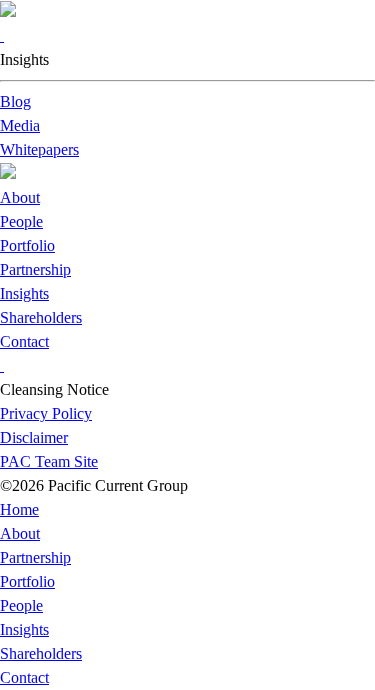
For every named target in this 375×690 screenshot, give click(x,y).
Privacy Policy (46, 413)
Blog (15, 101)
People (21, 221)
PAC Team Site (49, 461)
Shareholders (41, 317)
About (20, 197)
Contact (24, 341)
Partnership (35, 269)
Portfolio (27, 245)
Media (20, 125)
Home (19, 509)
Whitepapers (39, 149)
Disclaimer (34, 437)
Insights (24, 293)
